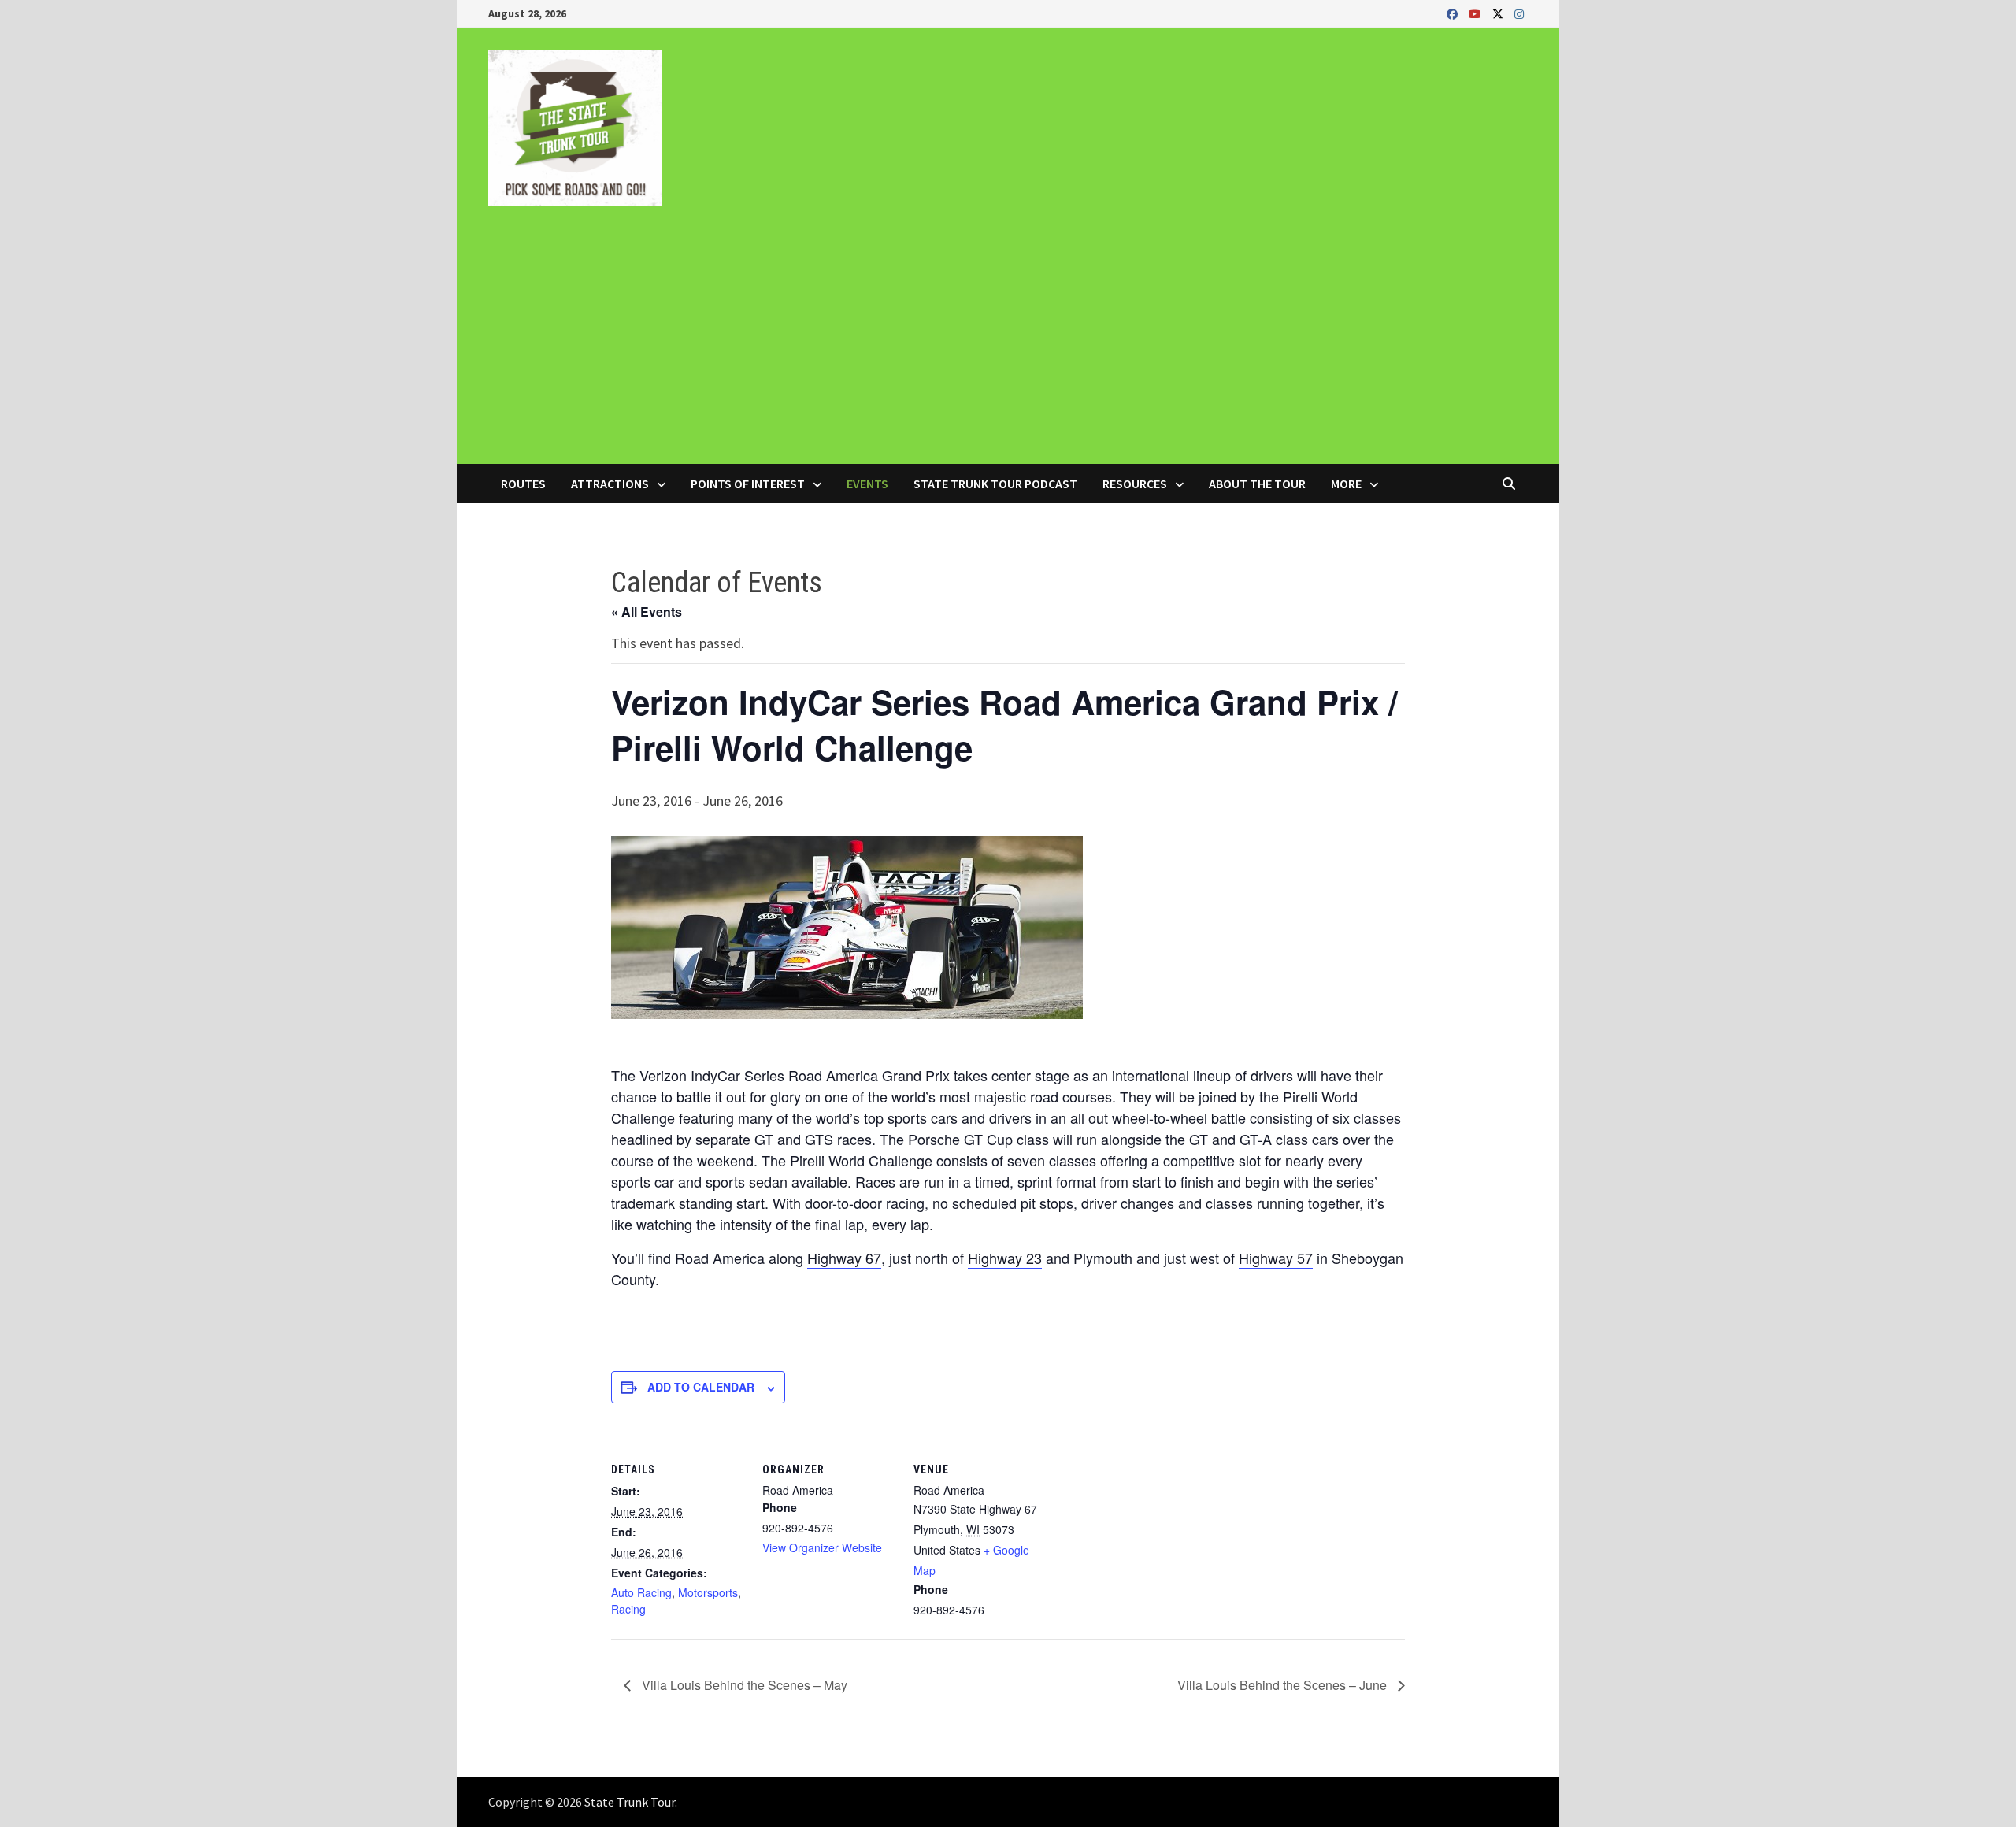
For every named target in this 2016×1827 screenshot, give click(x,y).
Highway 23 (1005, 1258)
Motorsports (708, 1592)
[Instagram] (1519, 13)
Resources (1135, 484)
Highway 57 (1276, 1258)
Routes (523, 484)
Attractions (610, 484)
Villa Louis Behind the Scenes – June (1284, 1685)
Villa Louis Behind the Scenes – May (743, 1685)
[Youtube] (1477, 13)
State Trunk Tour (630, 1802)
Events (867, 484)
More (1346, 484)
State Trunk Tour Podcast (995, 484)
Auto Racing (641, 1592)
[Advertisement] (1008, 346)
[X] (1499, 13)
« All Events (647, 611)
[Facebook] (1454, 13)
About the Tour (1257, 484)
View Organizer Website (822, 1547)
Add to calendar (701, 1387)
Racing (628, 1609)
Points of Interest (748, 484)
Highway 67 (844, 1258)
